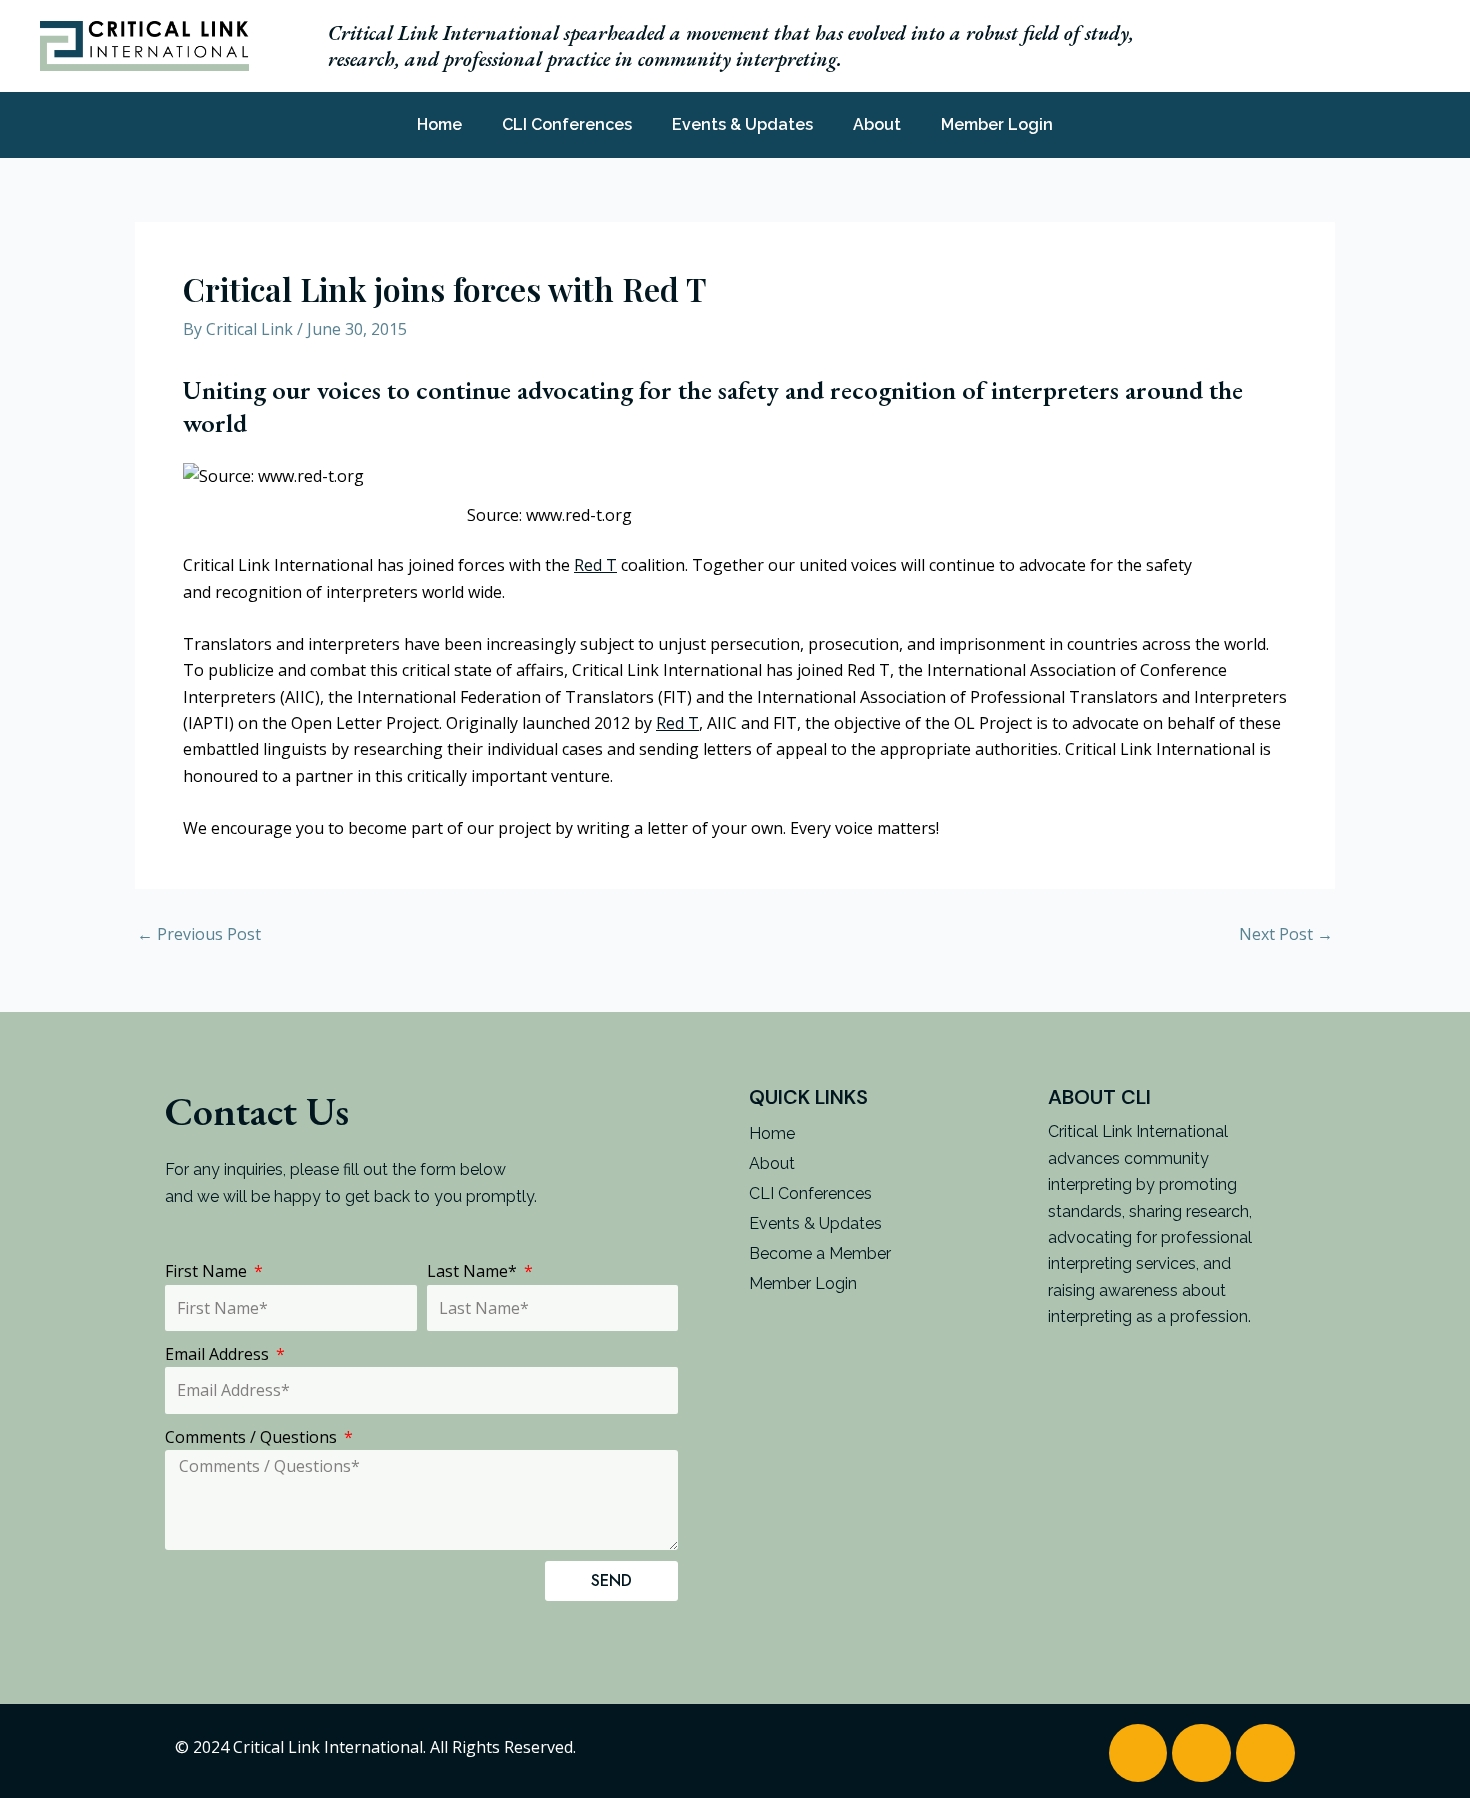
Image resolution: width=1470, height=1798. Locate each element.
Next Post (1286, 934)
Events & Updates (742, 124)
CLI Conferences (567, 124)
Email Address (219, 1354)
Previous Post (199, 934)
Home (439, 124)
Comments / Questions (253, 1437)
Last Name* (474, 1271)
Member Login (997, 124)
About (877, 124)
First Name (208, 1271)
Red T (595, 565)
